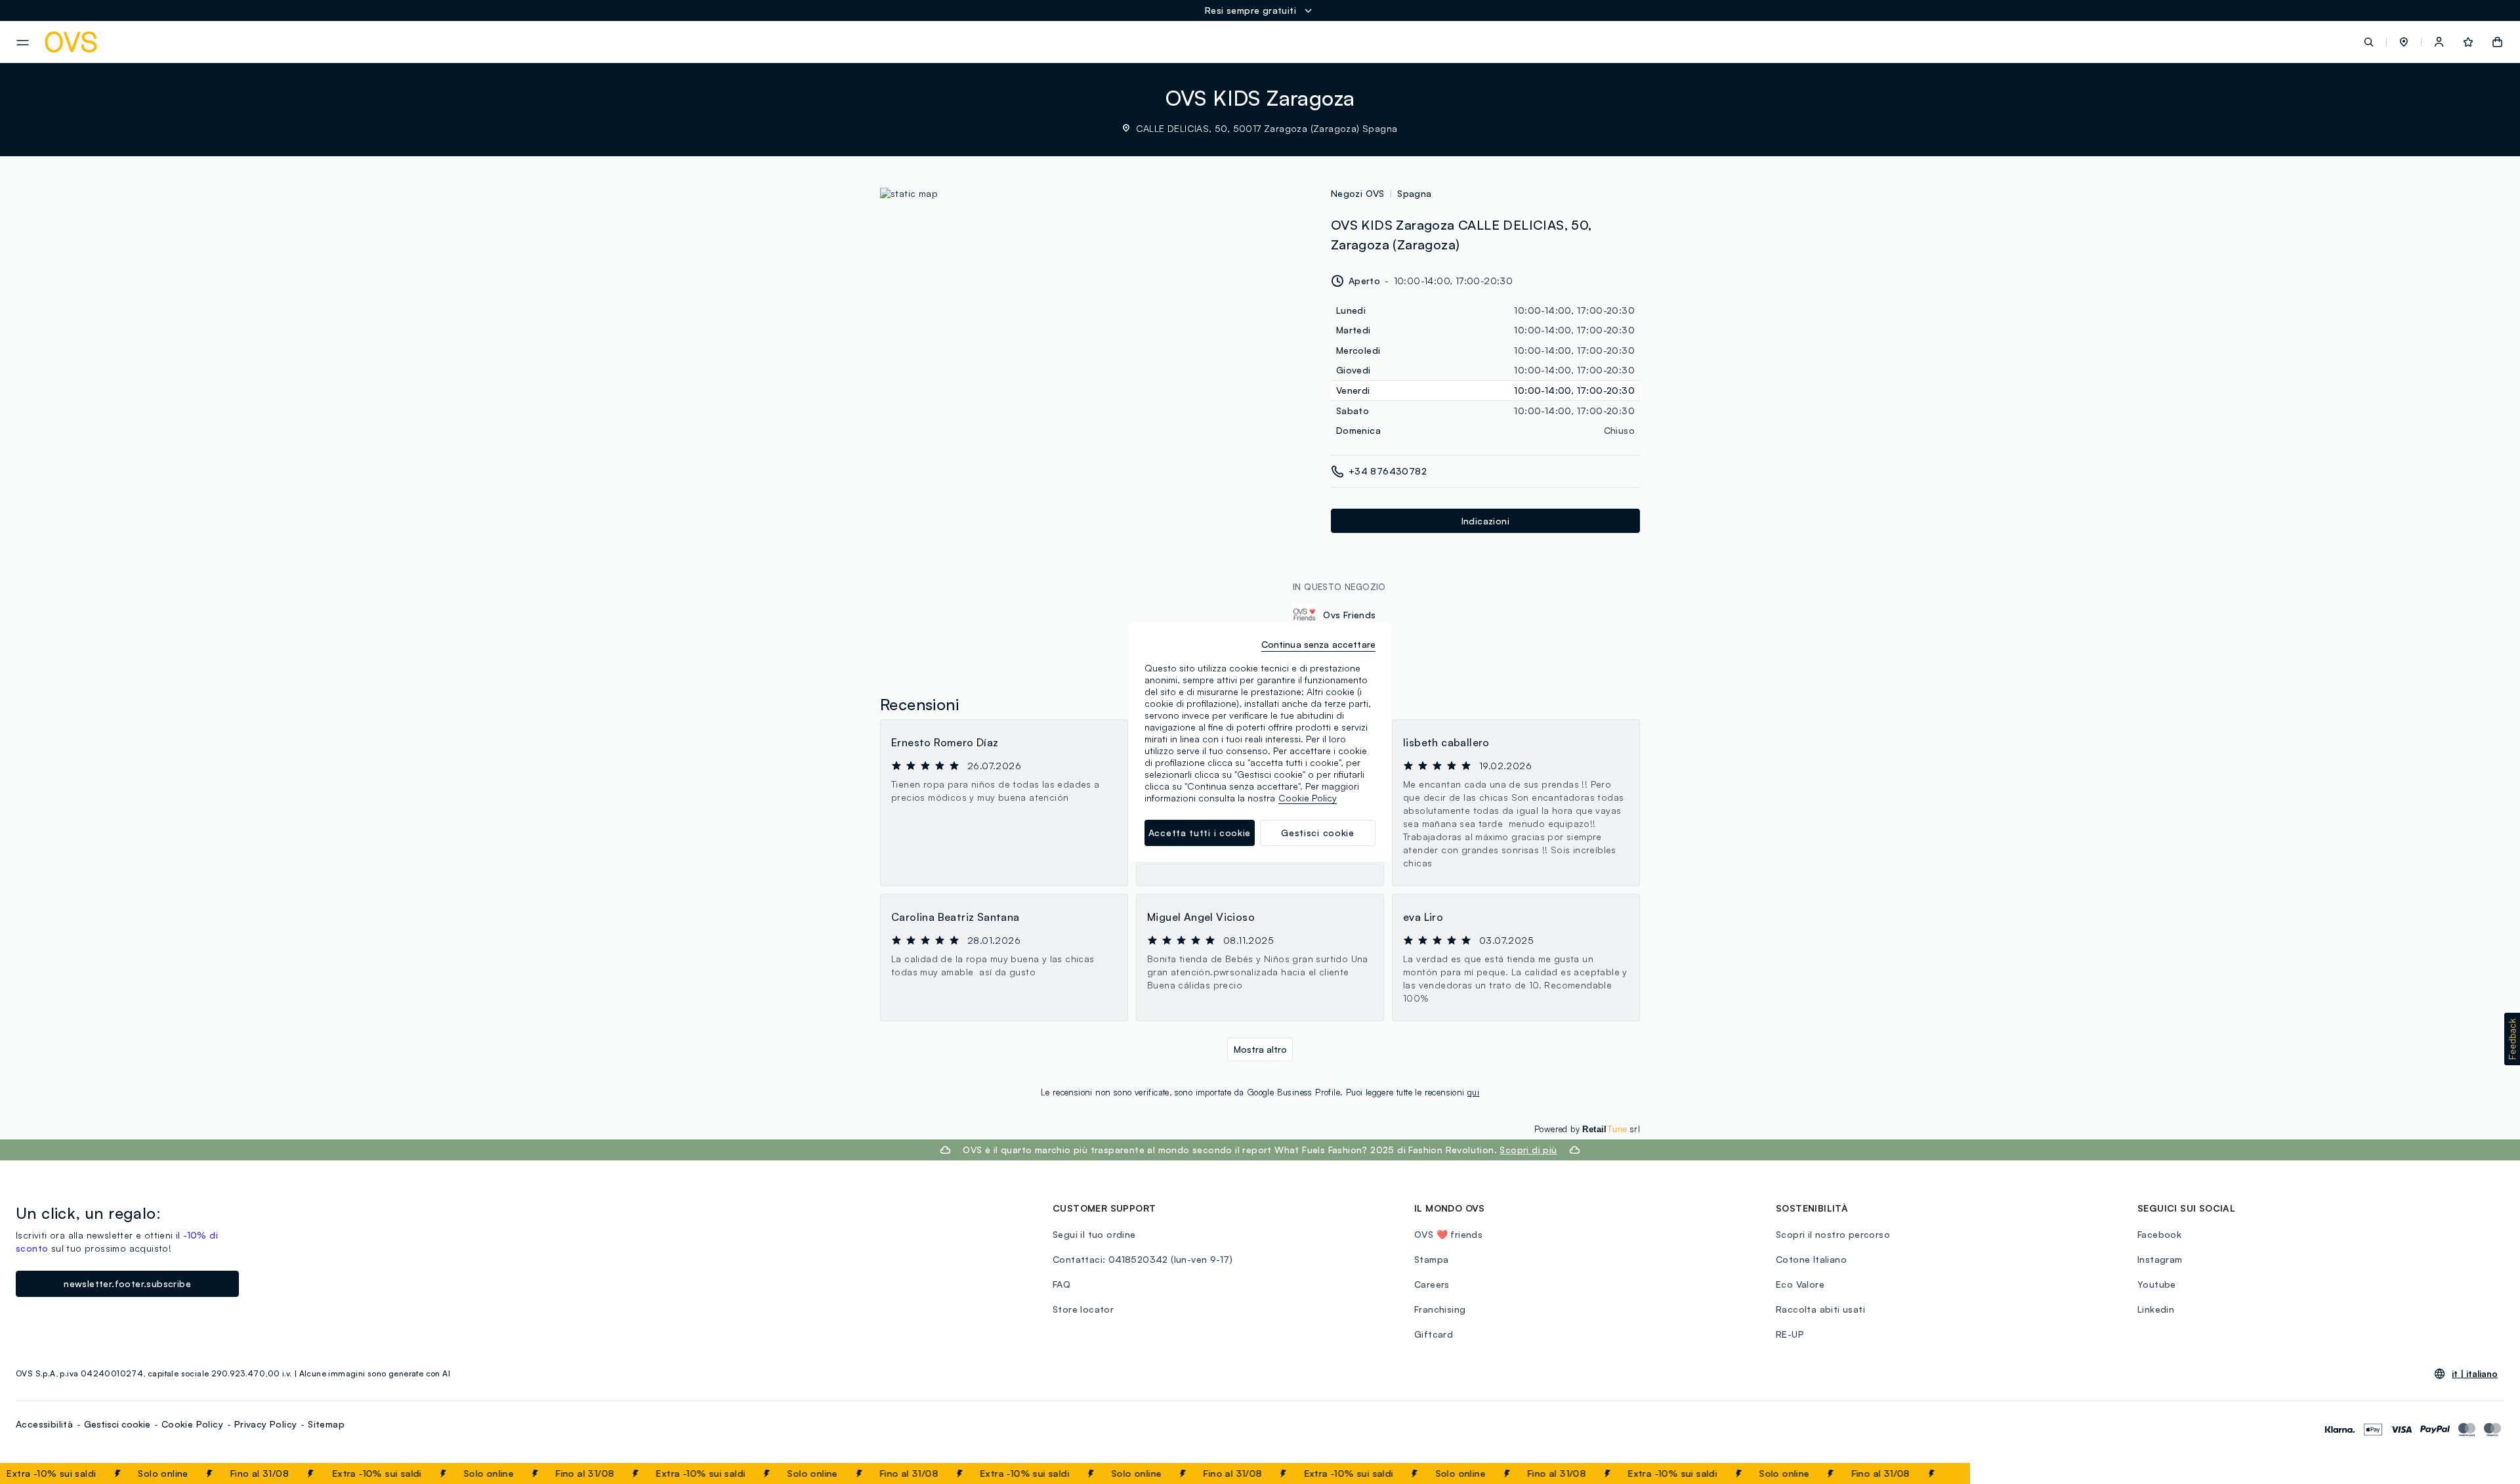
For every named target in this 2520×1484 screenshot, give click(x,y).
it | (2475, 1374)
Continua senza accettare (1318, 644)
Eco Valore (1800, 1284)
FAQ (1061, 1284)
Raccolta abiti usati (1820, 1309)
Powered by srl (1587, 1129)
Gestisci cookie (117, 1424)
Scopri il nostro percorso (1833, 1234)
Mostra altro (1260, 1049)
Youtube (2157, 1284)
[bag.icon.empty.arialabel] (2497, 42)
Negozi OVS (1358, 193)
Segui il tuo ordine (1094, 1234)
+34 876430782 (1388, 471)
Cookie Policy (192, 1424)
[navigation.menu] (23, 43)
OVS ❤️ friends (1448, 1234)
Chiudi (1935, 1473)
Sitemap (326, 1424)
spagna (1414, 193)
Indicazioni (1485, 521)
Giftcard (1434, 1334)
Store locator (1083, 1309)
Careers (1432, 1284)
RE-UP (1790, 1334)
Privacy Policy (266, 1424)
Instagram (2160, 1259)
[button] (2404, 42)
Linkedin (2156, 1309)
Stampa (1431, 1259)
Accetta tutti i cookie (1200, 833)
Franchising (1440, 1309)
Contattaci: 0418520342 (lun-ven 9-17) (1143, 1259)
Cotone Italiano (1811, 1259)
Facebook (2159, 1234)
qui (1473, 1092)
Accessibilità (44, 1424)
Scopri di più (1528, 1150)
